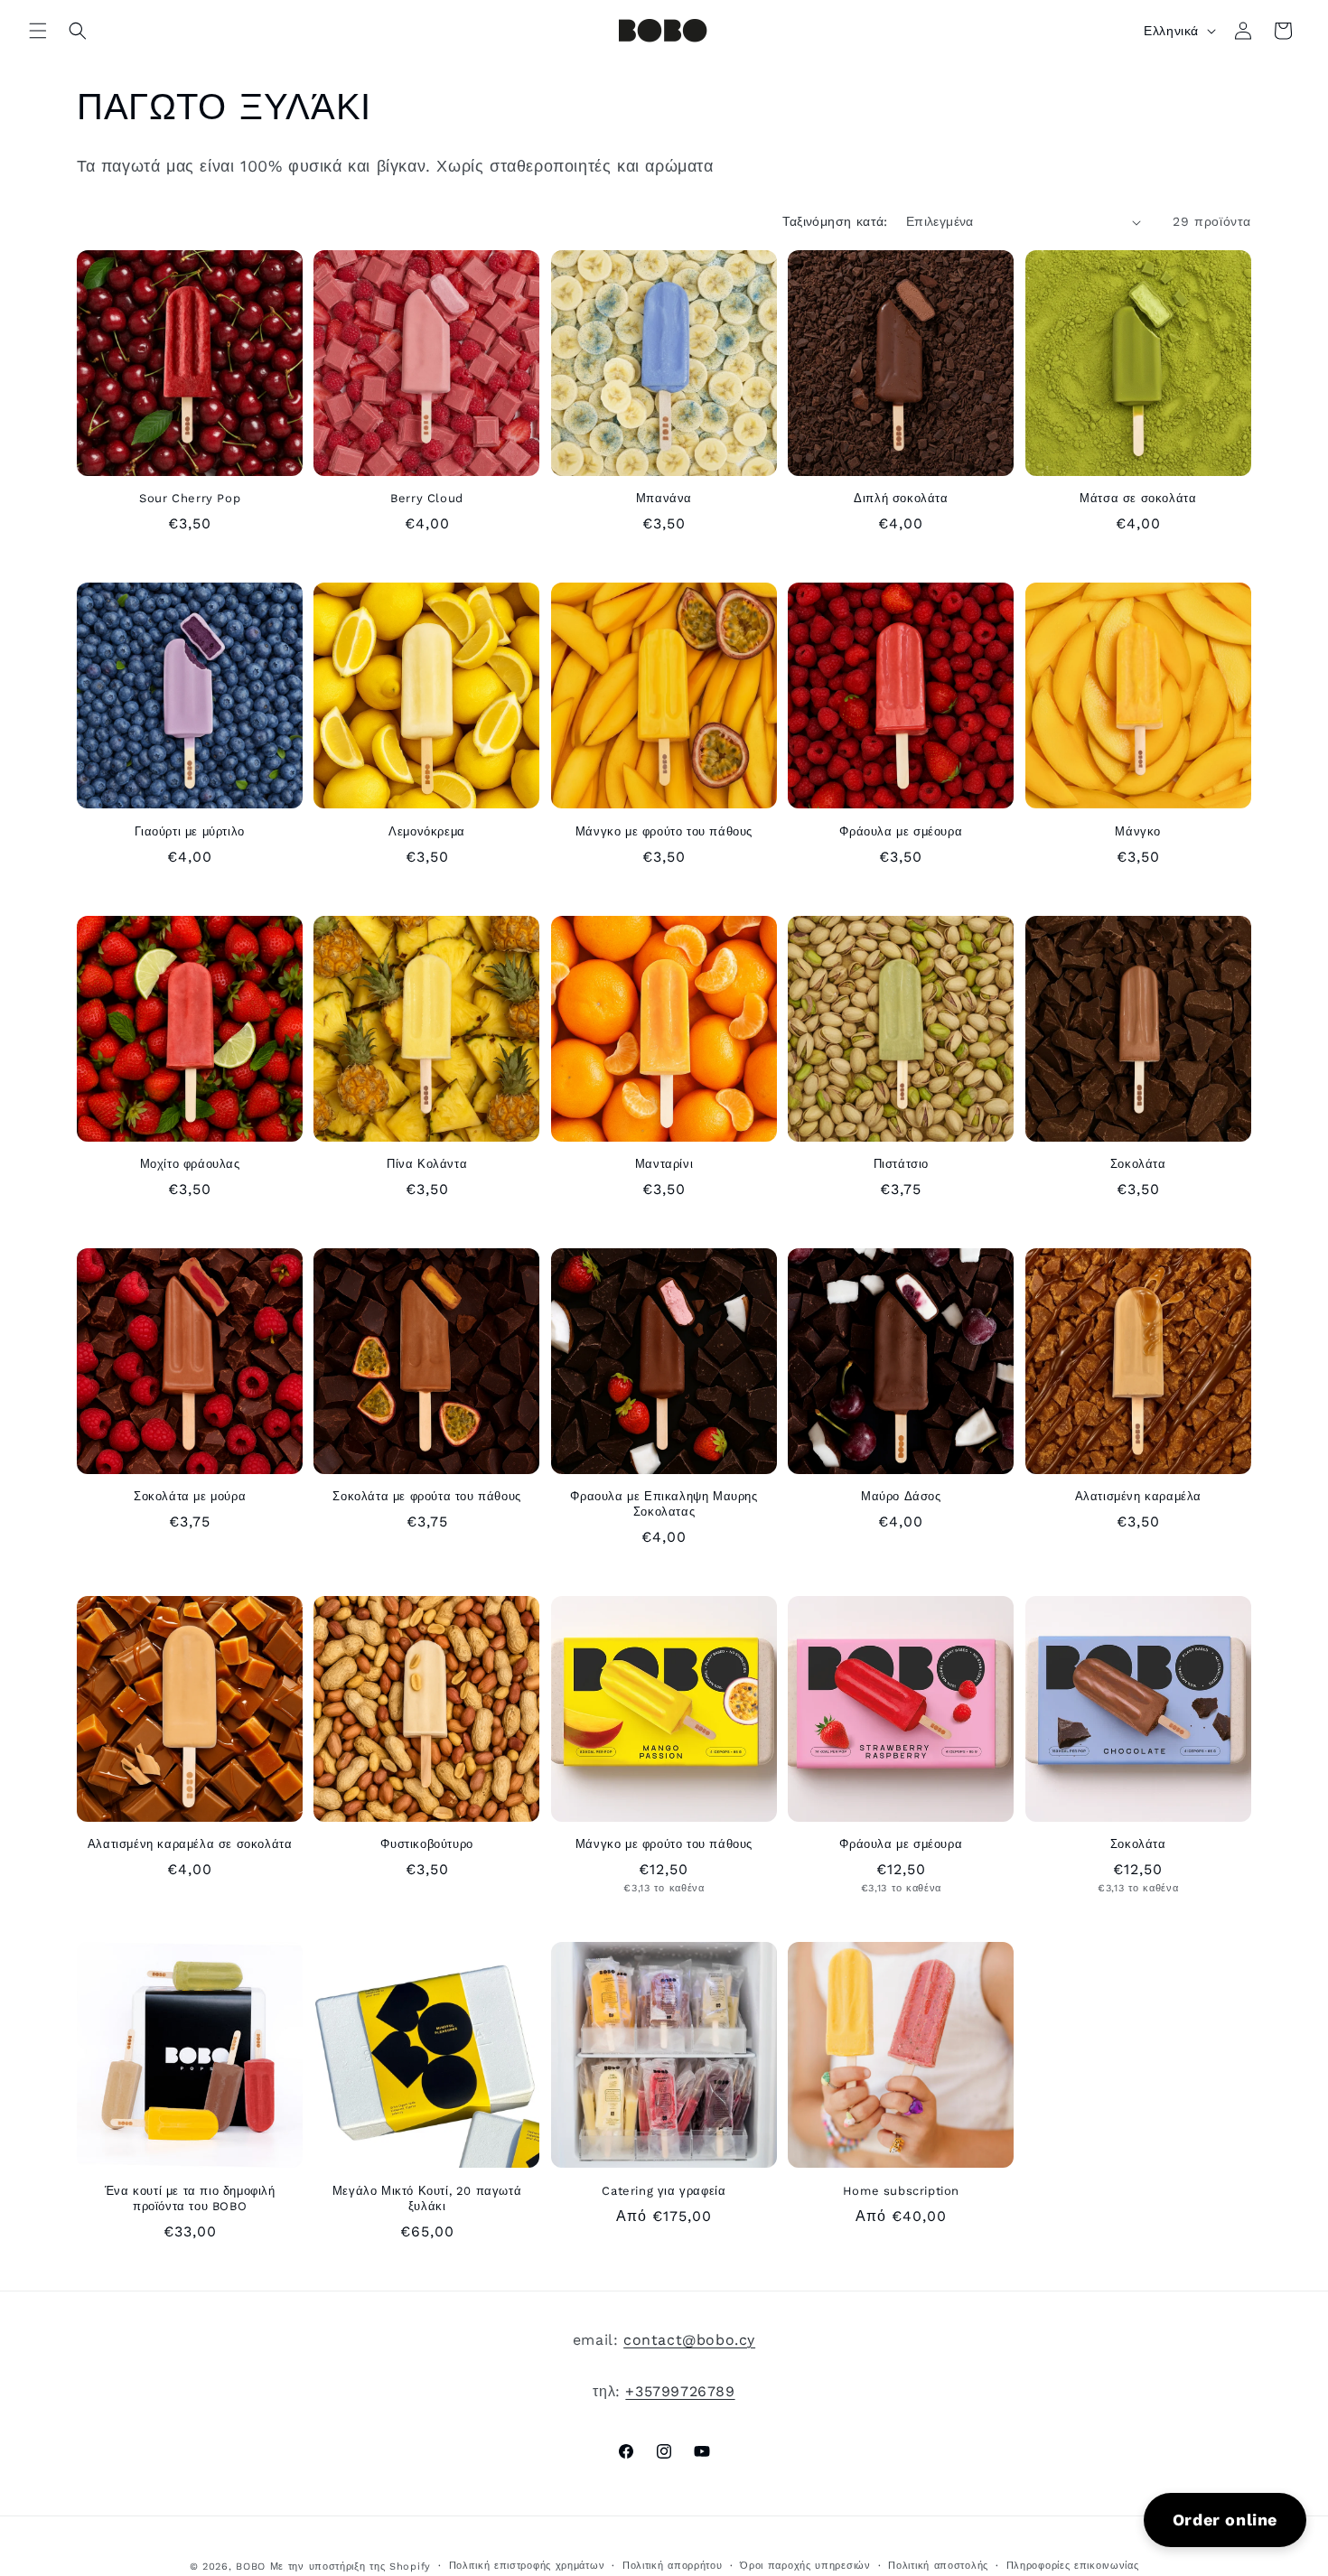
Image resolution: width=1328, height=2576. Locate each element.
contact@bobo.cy (689, 2340)
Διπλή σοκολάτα (901, 498)
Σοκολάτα (1138, 1164)
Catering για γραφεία (664, 2191)
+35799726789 (680, 2391)
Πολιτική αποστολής (938, 2566)
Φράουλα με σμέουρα (901, 831)
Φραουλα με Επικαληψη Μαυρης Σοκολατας (664, 1504)
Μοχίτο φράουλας (190, 1164)
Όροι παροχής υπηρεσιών (805, 2566)
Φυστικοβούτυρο (426, 1844)
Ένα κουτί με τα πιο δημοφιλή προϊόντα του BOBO (190, 2198)
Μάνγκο (1138, 831)
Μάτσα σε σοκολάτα (1138, 498)
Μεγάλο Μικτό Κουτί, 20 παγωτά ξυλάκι (427, 2198)
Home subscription (901, 2191)
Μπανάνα (664, 498)
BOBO (251, 2567)
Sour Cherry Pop (190, 498)
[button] (38, 31)
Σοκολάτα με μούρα (190, 1496)
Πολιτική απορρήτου (673, 2566)
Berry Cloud (427, 498)
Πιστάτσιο (901, 1164)
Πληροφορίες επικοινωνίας (1073, 2566)
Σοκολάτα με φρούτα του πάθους (426, 1496)
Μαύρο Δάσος (901, 1496)
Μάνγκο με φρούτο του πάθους (664, 831)
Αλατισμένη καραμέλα (1138, 1496)
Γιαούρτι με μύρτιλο (189, 831)
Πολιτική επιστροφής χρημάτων (527, 2566)
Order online (1225, 2520)
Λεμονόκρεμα (427, 831)
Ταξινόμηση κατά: (835, 221)
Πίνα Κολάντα (427, 1164)
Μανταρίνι (664, 1164)
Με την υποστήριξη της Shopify (351, 2567)
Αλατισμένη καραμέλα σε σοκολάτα (190, 1844)
